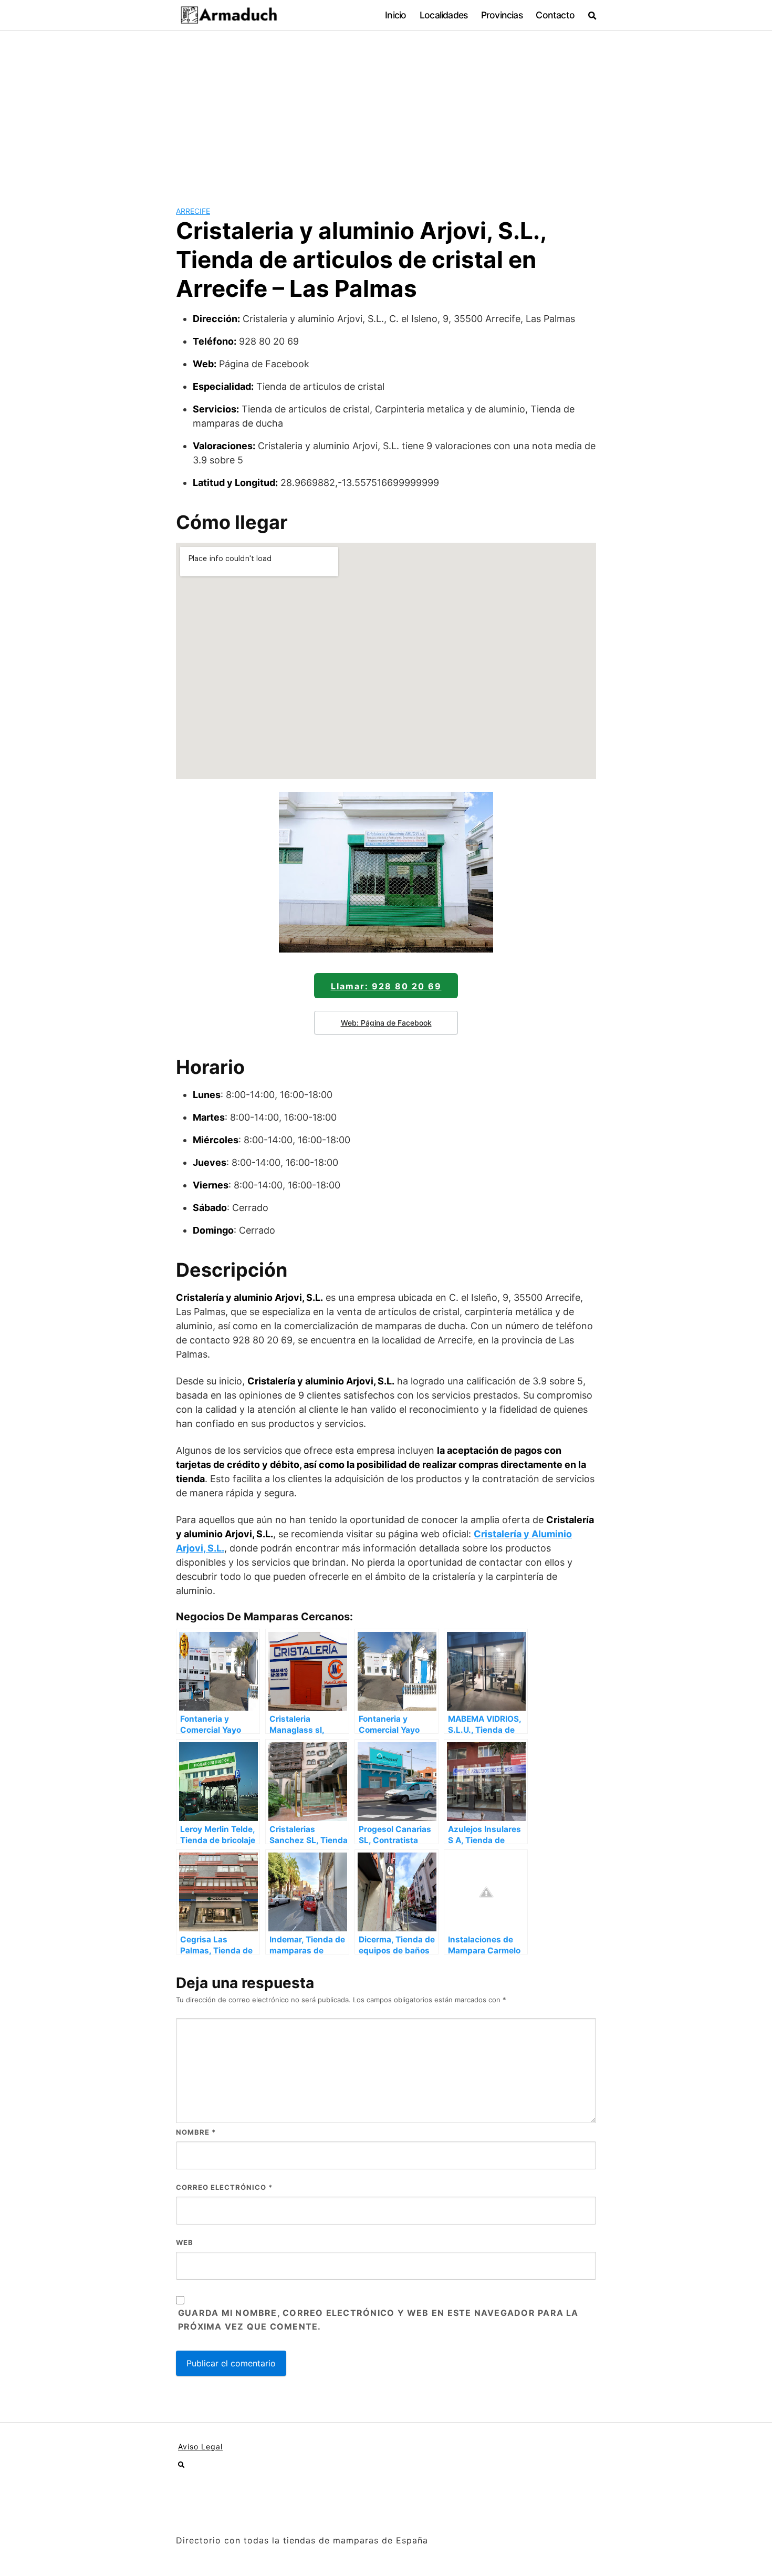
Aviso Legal (200, 2446)
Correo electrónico (224, 2187)
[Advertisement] (386, 110)
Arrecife (193, 211)
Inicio (395, 15)
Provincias (502, 15)
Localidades (444, 15)
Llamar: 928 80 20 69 (386, 986)
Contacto (555, 15)
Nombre (196, 2132)
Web (185, 2242)
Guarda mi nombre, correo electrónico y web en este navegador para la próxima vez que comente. (378, 2320)
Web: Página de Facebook (386, 1023)
